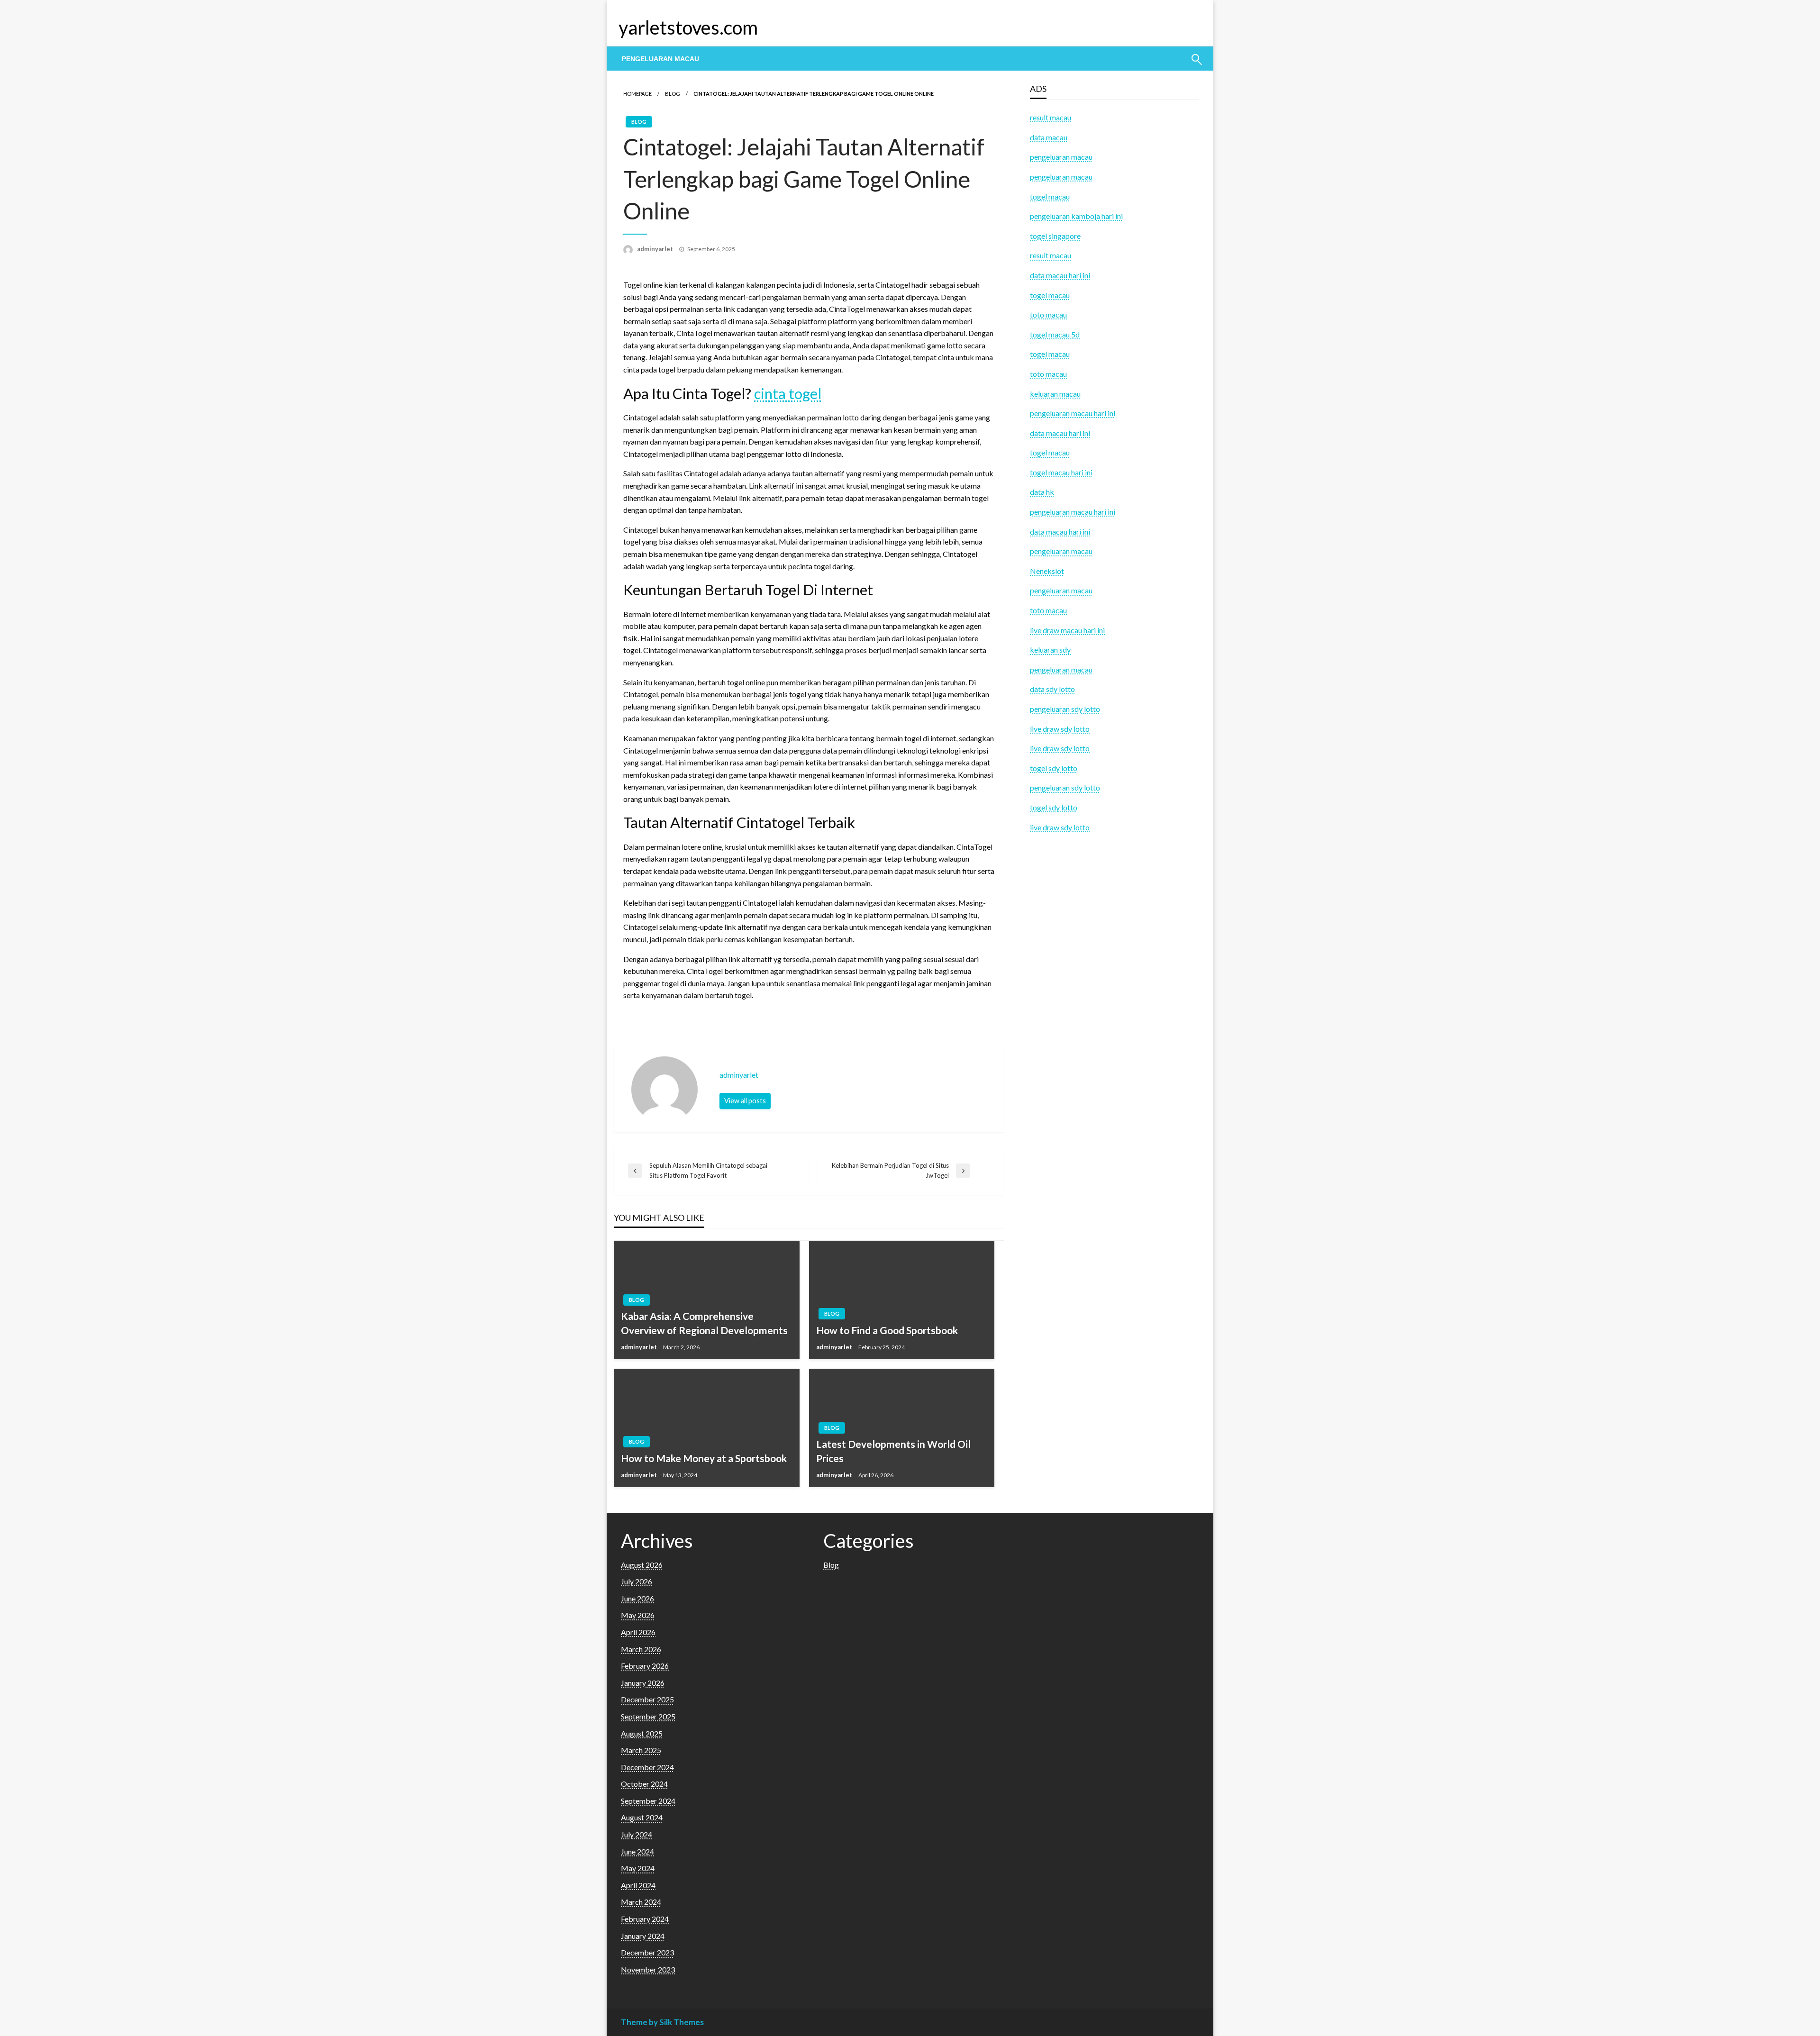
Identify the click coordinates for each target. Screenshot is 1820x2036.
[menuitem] (660, 59)
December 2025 (647, 1699)
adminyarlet (656, 249)
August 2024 (642, 1817)
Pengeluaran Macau (660, 59)
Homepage (637, 94)
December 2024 (647, 1767)
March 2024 (641, 1902)
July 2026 (637, 1581)
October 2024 (644, 1784)
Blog (673, 94)
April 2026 (638, 1632)
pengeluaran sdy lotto (1065, 787)
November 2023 (648, 1969)
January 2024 (643, 1936)
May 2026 (638, 1615)
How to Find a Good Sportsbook (887, 1330)
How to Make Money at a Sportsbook (704, 1458)
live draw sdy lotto (1060, 827)
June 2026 (637, 1598)
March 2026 (641, 1649)
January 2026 (643, 1683)
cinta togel (788, 393)
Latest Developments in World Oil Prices (893, 1451)
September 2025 (648, 1716)
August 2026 (642, 1565)
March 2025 (641, 1750)
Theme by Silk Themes (662, 2022)
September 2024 (648, 1801)
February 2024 (645, 1919)
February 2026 (645, 1666)
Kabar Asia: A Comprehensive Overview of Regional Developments (704, 1323)
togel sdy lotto (1054, 807)
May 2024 (638, 1868)
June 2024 (637, 1851)
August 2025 (642, 1733)
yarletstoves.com (688, 27)
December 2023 (647, 1952)
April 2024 (638, 1885)
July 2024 (637, 1834)
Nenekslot (1047, 571)
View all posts (745, 1101)
